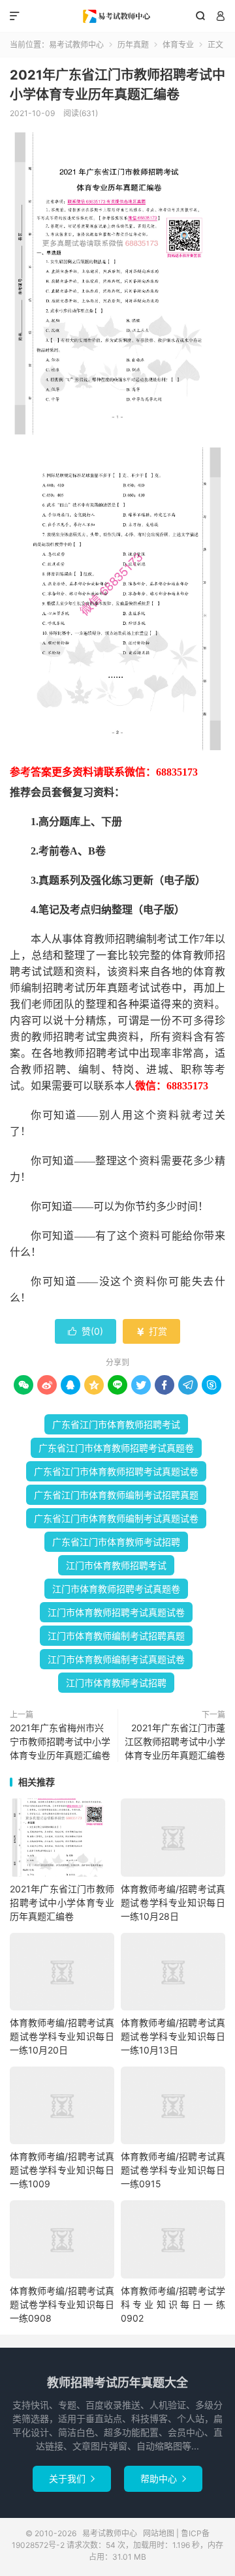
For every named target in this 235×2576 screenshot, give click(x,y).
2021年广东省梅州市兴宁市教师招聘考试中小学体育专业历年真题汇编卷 (60, 1741)
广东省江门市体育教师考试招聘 (116, 1542)
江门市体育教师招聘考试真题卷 (116, 1589)
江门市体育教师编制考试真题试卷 (116, 1659)
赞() (86, 1331)
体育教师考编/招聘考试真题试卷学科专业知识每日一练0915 (173, 2170)
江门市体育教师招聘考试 (116, 1565)
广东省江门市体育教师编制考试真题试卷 (116, 1518)
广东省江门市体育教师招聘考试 (116, 1424)
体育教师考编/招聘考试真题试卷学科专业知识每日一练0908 (62, 2304)
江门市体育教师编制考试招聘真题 (116, 1636)
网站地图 (159, 2533)
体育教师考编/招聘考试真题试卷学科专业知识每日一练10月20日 (62, 2036)
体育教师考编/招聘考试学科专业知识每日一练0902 (173, 2304)
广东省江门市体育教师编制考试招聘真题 (116, 1495)
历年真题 (133, 45)
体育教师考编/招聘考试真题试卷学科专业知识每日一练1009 (62, 2170)
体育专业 (178, 45)
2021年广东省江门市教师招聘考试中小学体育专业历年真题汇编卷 (62, 1902)
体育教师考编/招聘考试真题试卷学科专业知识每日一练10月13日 (173, 2036)
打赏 (151, 1331)
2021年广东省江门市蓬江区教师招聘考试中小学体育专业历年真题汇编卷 (175, 1741)
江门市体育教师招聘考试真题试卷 (116, 1612)
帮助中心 (163, 2478)
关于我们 (72, 2478)
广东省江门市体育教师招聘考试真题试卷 (116, 1471)
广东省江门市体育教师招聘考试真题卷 (116, 1448)
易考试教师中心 (117, 16)
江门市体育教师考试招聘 (116, 1683)
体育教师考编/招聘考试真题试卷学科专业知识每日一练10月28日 (173, 1902)
